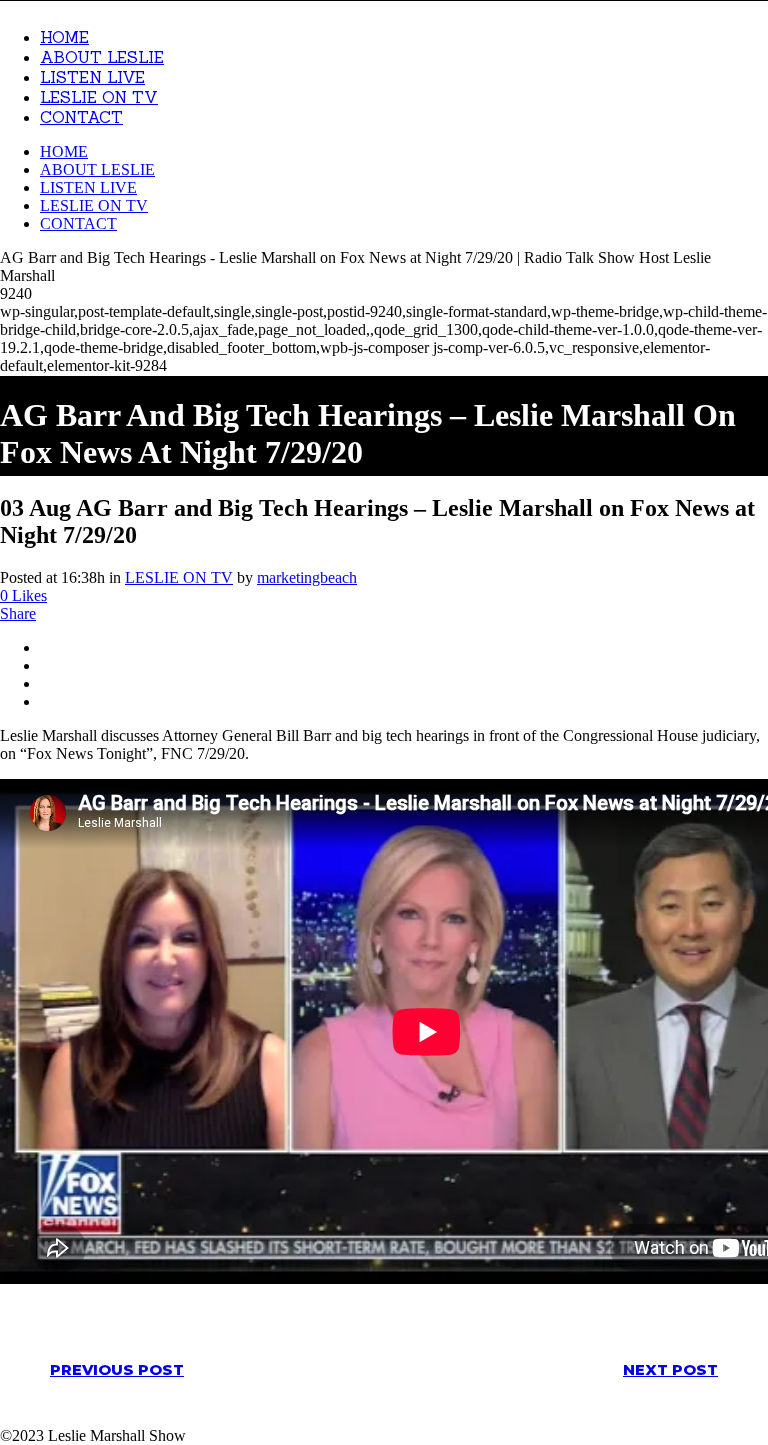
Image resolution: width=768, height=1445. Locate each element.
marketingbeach (307, 577)
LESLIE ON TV (179, 577)
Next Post (670, 1369)
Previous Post (117, 1369)
